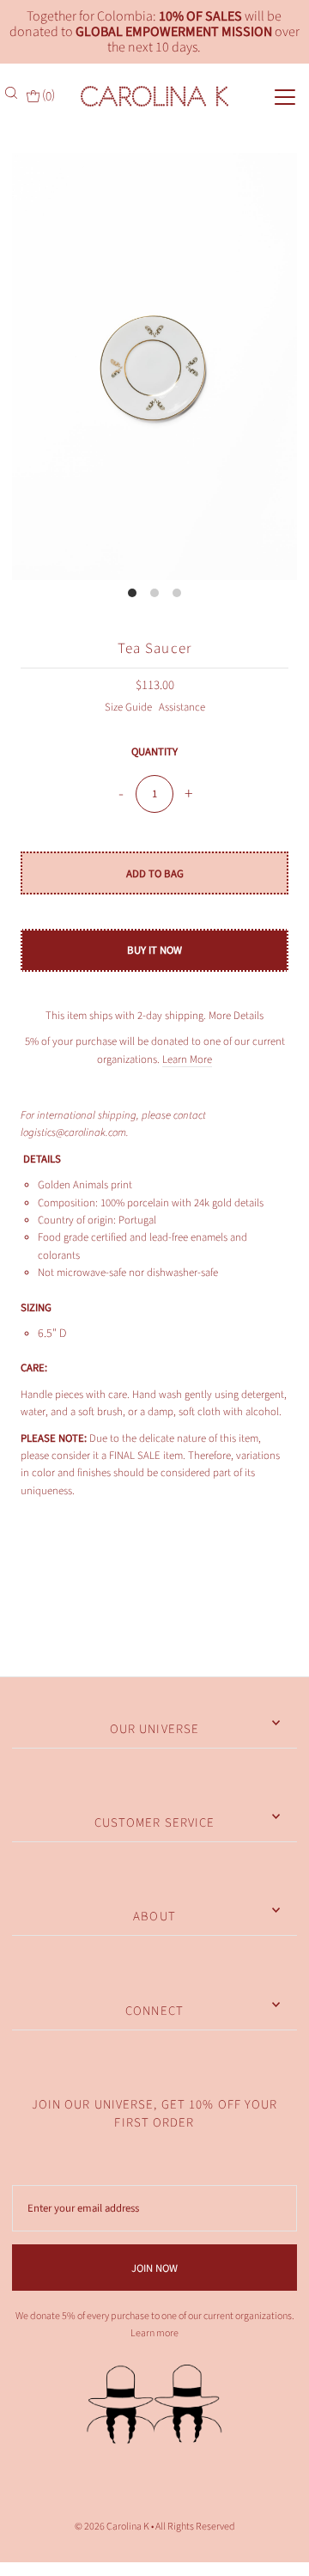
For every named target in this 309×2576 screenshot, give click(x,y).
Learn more (154, 2333)
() (47, 95)
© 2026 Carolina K (112, 2527)
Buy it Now (154, 950)
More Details (236, 1016)
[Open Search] (13, 93)
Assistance (182, 707)
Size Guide (130, 707)
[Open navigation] (271, 95)
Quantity (154, 752)
